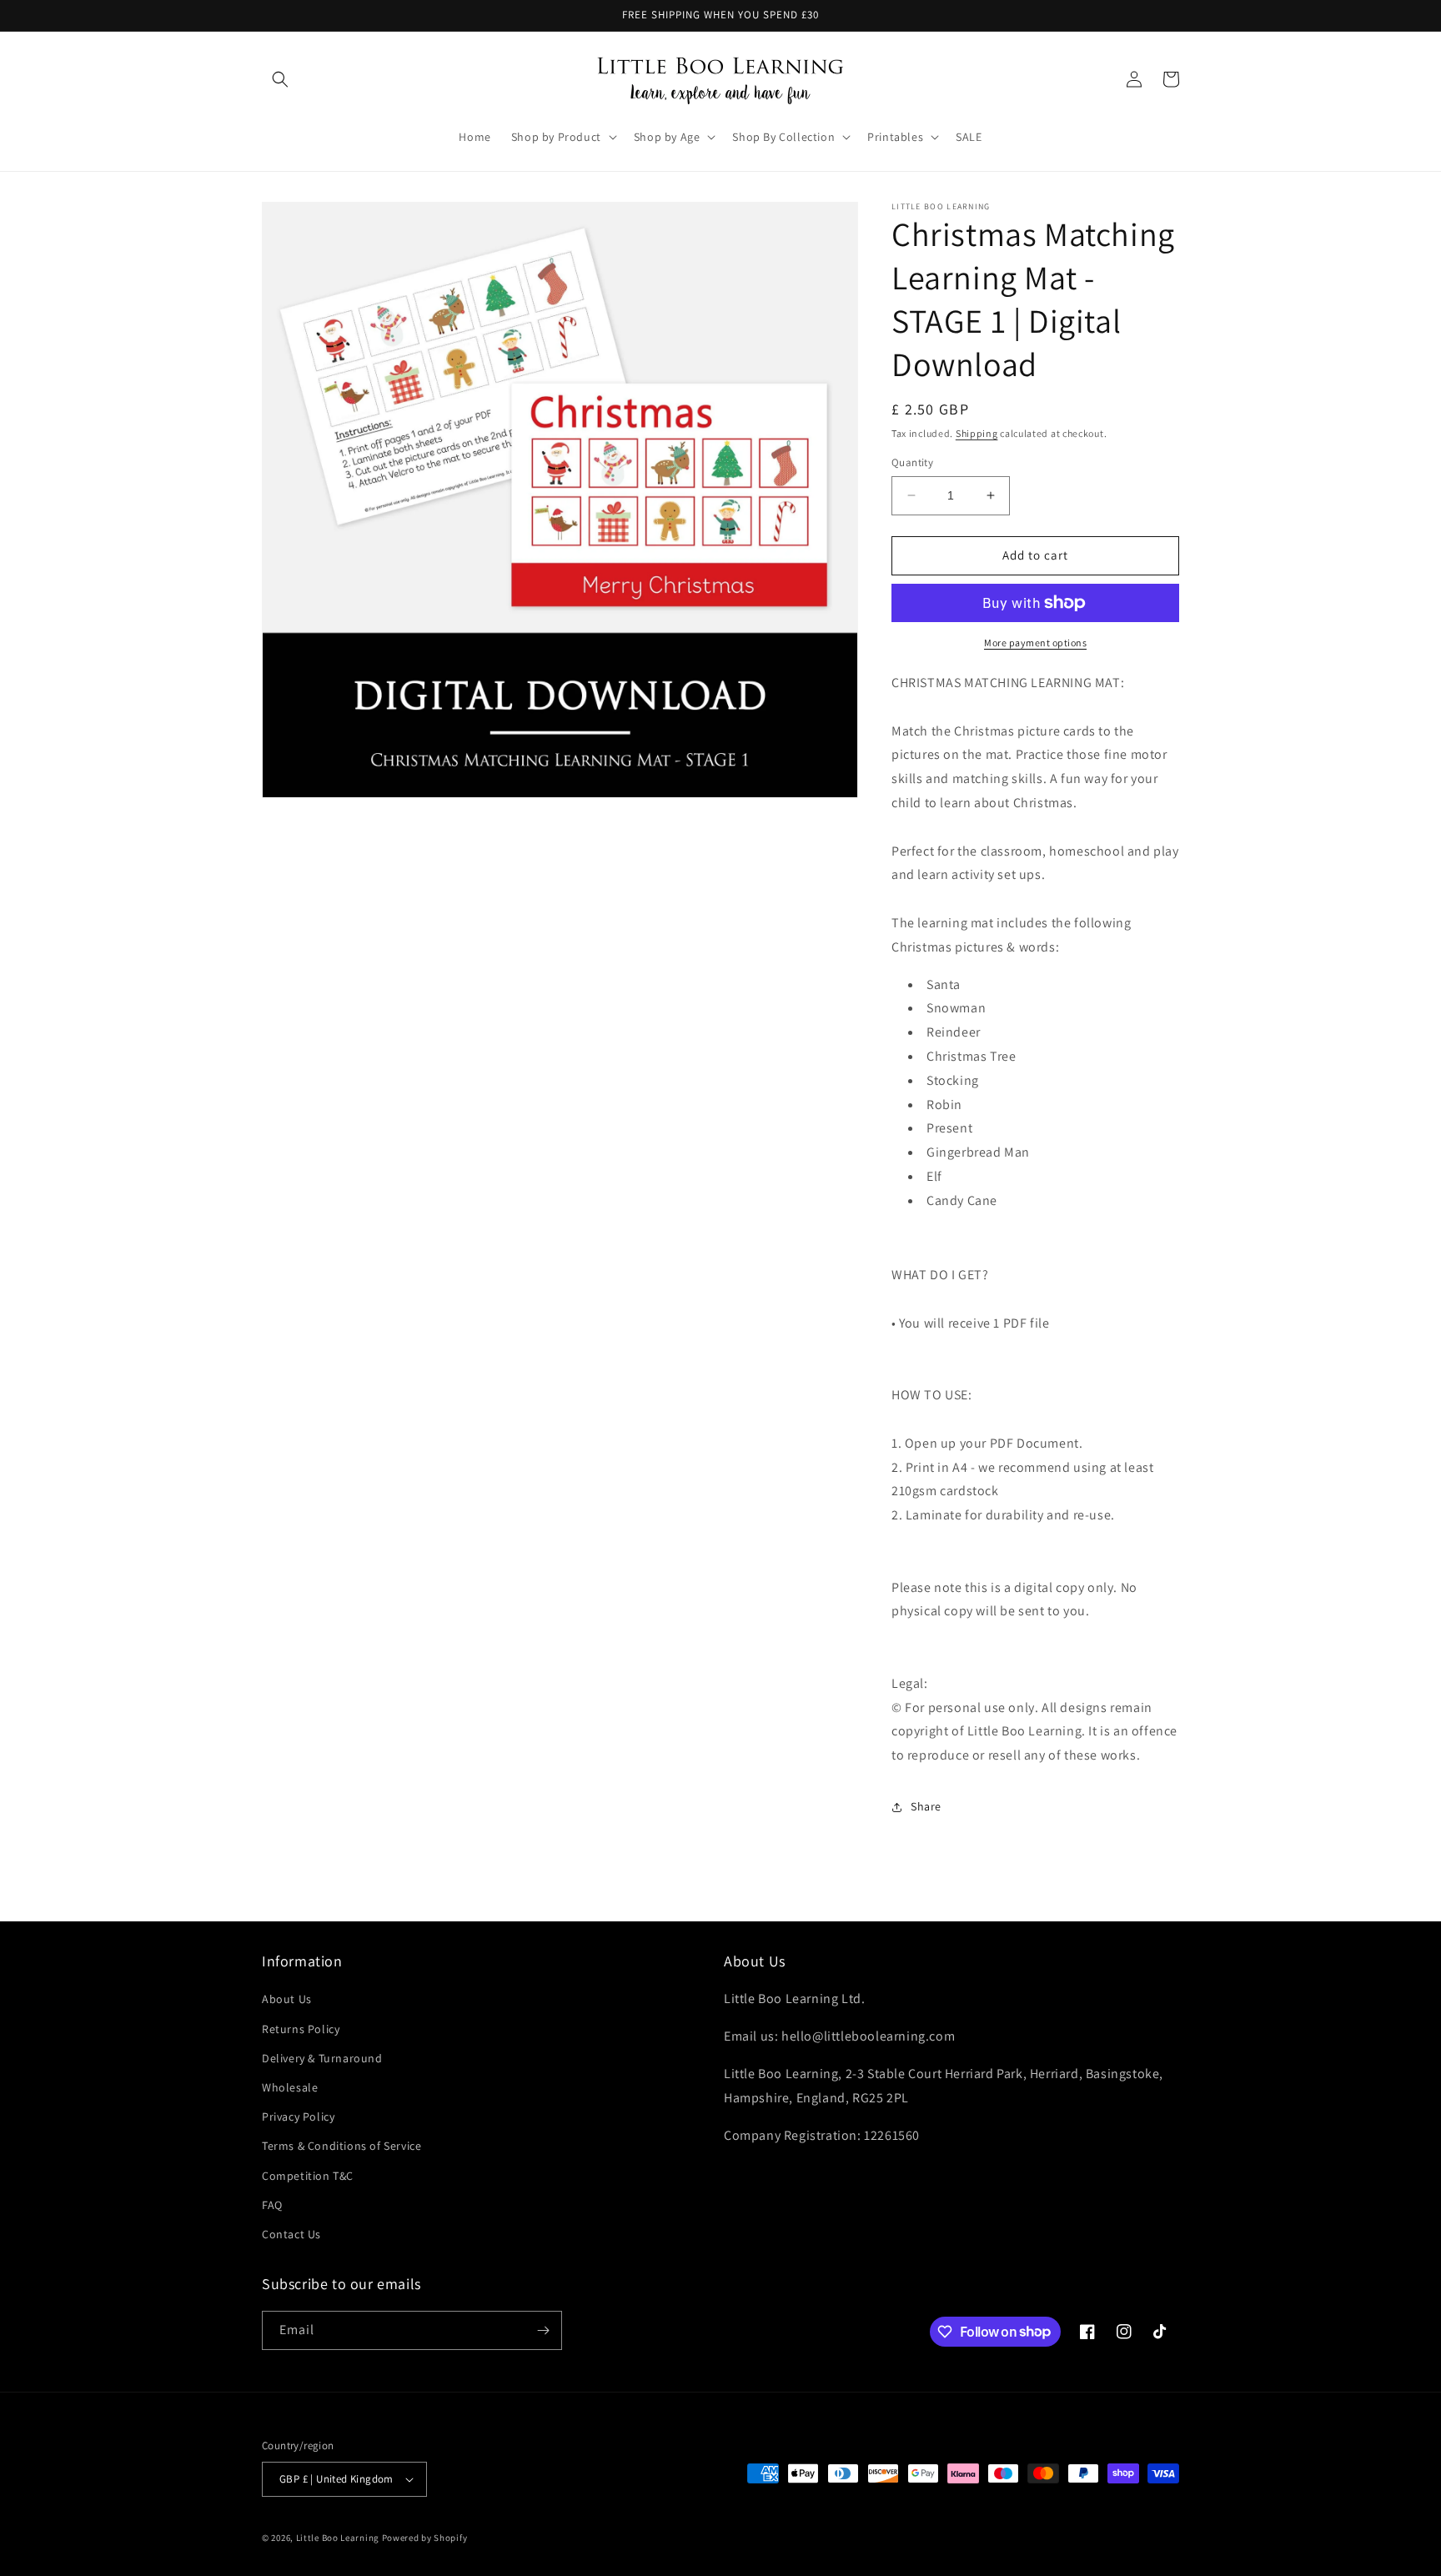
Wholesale (290, 2087)
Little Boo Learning (338, 2538)
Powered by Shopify (425, 2538)
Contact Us (291, 2234)
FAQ (272, 2205)
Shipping (977, 433)
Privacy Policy (298, 2117)
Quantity (912, 462)
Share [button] (926, 1806)
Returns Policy (301, 2029)
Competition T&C (308, 2176)
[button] (280, 79)
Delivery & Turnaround (322, 2058)
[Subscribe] (543, 2330)
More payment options (1035, 643)
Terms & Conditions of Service (341, 2146)
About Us (287, 1999)
